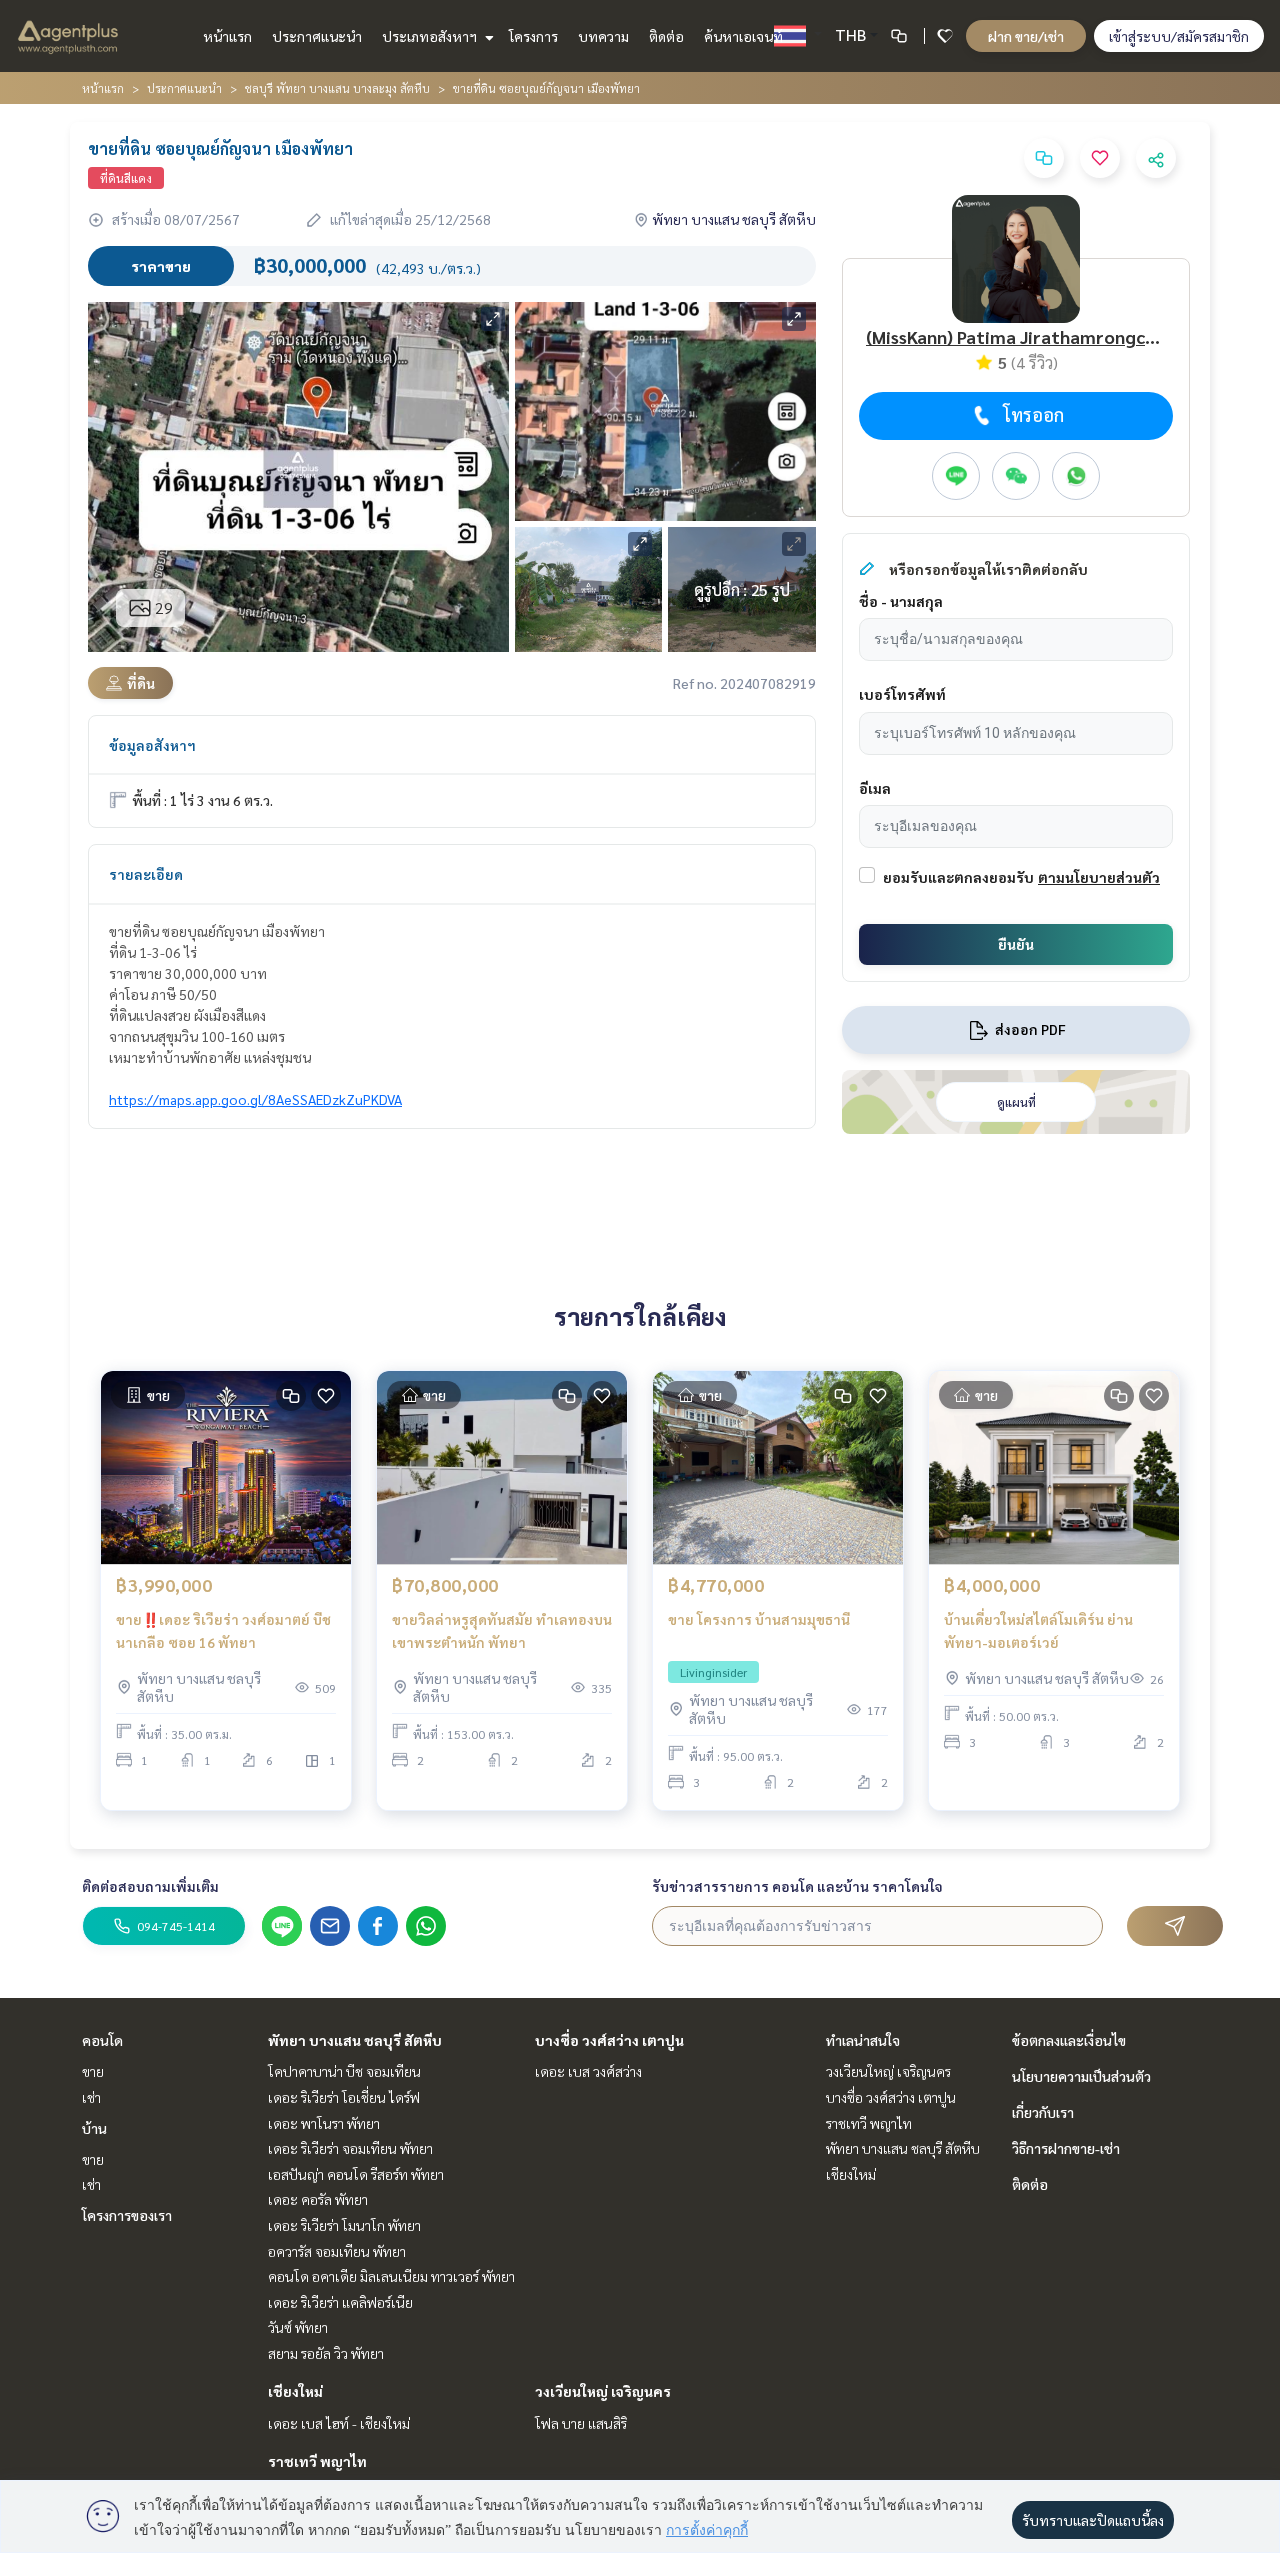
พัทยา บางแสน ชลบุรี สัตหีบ (355, 2040)
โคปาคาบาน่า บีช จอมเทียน (344, 2071)
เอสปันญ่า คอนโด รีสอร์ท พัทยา (356, 2174)
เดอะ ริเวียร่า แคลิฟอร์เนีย (340, 2302)
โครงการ (533, 36)
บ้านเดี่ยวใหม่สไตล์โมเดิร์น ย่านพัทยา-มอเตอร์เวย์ (1038, 1630)
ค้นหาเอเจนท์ (743, 36)
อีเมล (875, 788)
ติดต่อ (666, 36)
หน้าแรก (227, 36)
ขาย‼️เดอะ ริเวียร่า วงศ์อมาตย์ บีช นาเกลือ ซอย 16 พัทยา (223, 1630)
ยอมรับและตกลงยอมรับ (958, 877)
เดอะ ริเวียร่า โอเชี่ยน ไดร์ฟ (344, 2097)
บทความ (603, 36)
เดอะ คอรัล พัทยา (318, 2199)
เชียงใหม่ (295, 2391)
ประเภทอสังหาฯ (431, 36)
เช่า (91, 2097)
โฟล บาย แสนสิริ (581, 2423)
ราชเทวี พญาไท (317, 2461)
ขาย (93, 2071)
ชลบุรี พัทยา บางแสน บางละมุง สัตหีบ (337, 88)
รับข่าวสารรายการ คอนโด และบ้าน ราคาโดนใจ (797, 1886)
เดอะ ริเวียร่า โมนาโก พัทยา (344, 2225)
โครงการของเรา (127, 2215)
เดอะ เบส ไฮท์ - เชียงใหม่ (339, 2423)
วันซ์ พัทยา (298, 2327)
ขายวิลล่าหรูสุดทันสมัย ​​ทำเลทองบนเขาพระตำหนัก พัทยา (502, 1630)
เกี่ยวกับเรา (1043, 2112)
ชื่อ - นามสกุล (901, 601)
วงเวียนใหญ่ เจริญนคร (603, 2391)
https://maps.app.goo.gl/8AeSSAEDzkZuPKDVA (255, 1099)
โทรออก (1033, 414)
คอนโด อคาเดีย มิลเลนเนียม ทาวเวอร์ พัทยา (391, 2276)
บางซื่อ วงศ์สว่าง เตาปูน (609, 2040)
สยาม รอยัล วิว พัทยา (326, 2353)
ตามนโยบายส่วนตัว (1099, 877)
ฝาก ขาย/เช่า (1026, 36)
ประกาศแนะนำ (317, 36)
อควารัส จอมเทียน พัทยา (337, 2251)
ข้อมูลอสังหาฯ (152, 745)
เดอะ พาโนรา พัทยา (324, 2123)
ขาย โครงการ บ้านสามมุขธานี (759, 1619)
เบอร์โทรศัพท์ (902, 694)
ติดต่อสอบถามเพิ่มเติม (150, 1886)
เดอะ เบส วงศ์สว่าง (588, 2071)
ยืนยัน (1016, 944)
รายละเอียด (146, 874)
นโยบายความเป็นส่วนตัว (1081, 2076)
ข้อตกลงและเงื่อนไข (1069, 2040)
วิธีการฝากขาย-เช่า (1066, 2148)
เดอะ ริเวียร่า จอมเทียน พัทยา (350, 2148)
